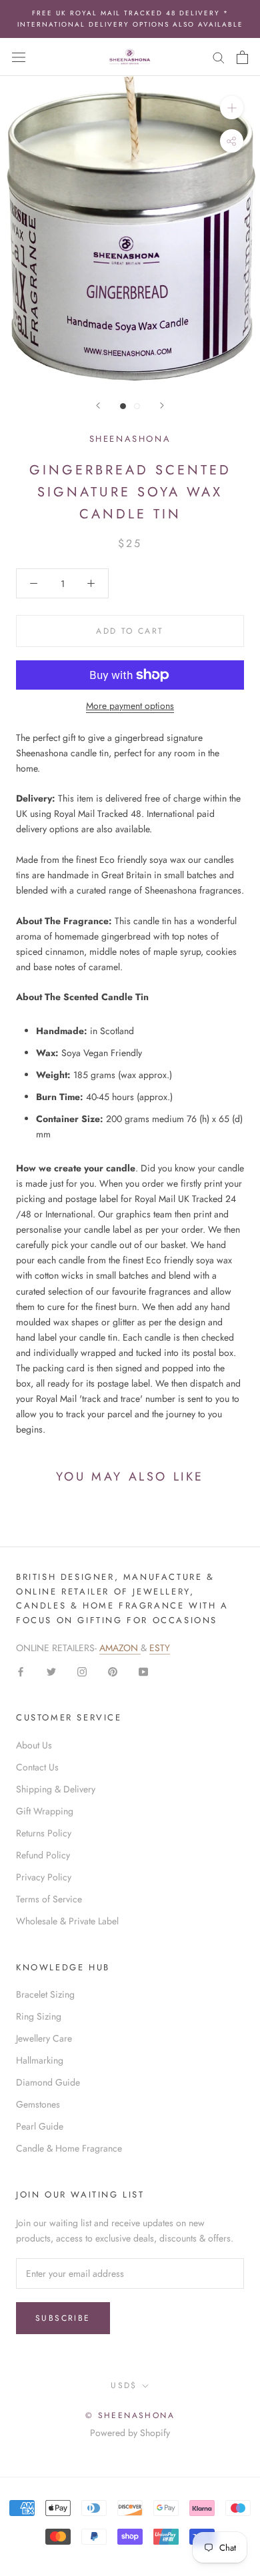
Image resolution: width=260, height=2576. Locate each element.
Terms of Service (49, 1899)
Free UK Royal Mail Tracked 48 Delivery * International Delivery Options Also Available (130, 19)
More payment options (130, 706)
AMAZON (120, 1648)
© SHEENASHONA (130, 2415)
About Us (34, 1745)
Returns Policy (44, 1833)
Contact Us (37, 1767)
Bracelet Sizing (45, 1994)
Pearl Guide (40, 2126)
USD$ (124, 2385)
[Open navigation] (19, 57)
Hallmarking (40, 2060)
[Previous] (98, 405)
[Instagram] (82, 1671)
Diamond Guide (48, 2082)
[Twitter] (51, 1671)
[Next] (162, 405)
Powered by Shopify (130, 2433)
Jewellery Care (44, 2038)
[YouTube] (143, 1671)
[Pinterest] (113, 1671)
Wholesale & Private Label (67, 1921)
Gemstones (38, 2104)
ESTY (160, 1648)
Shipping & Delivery (56, 1789)
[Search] (219, 57)
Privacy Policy (44, 1877)
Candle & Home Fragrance (69, 2148)
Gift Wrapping (45, 1811)
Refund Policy (43, 1855)
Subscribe (63, 2318)
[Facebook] (21, 1671)
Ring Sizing (39, 2016)
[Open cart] (242, 57)
